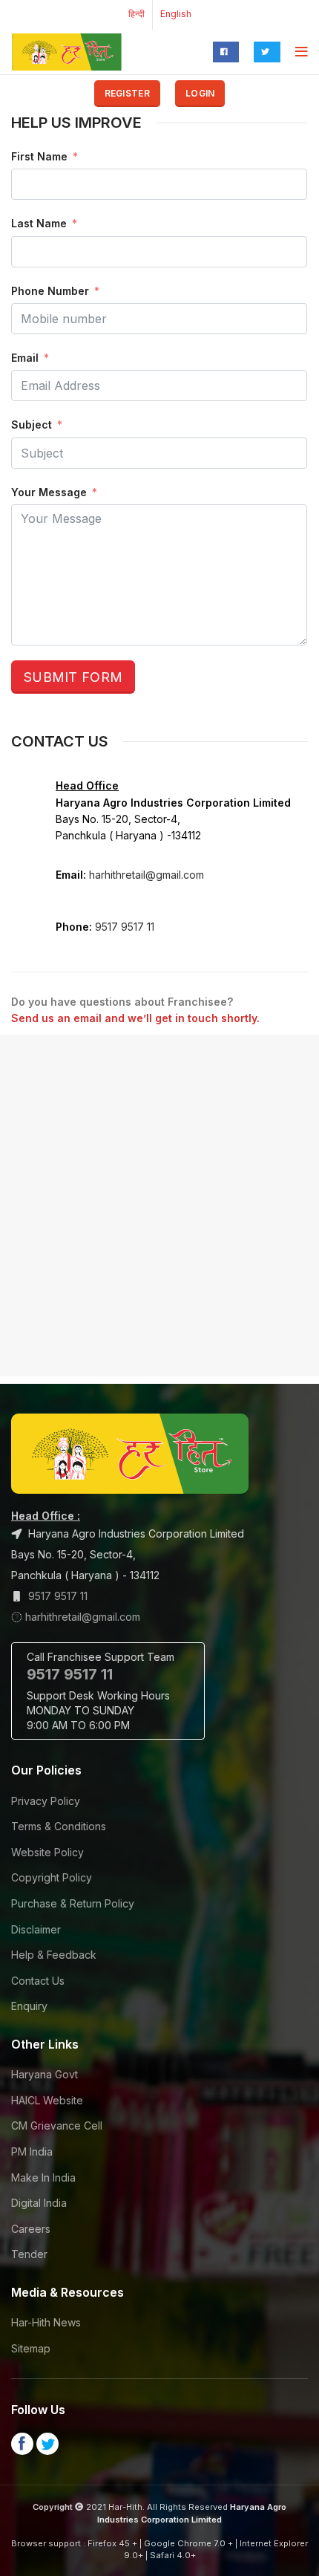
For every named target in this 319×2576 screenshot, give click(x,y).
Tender (29, 2254)
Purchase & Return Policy (73, 1903)
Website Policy (47, 1852)
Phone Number (50, 291)
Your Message (49, 492)
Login (200, 93)
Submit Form (73, 677)
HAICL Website (47, 2100)
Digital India (39, 2203)
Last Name (39, 223)
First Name (39, 156)
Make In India (43, 2177)
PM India (32, 2151)
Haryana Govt (45, 2074)
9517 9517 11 (125, 927)
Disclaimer (36, 1929)
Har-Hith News (46, 2322)
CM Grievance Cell (57, 2125)
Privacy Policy (46, 1801)
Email (25, 358)
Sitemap (31, 2348)
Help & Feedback (54, 1955)
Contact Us (38, 1981)
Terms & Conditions (59, 1826)
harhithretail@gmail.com (147, 875)
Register (127, 93)
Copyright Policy (52, 1877)
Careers (31, 2229)
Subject (32, 425)
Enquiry (29, 2006)
